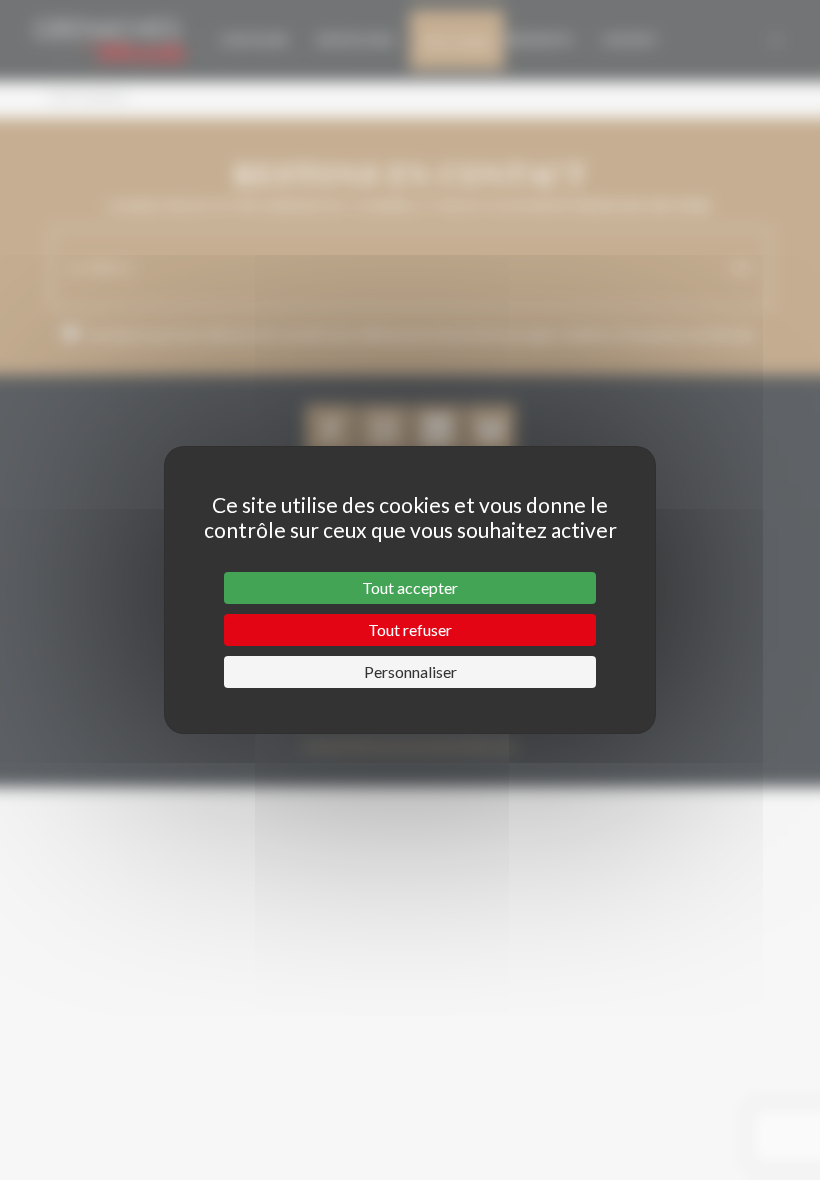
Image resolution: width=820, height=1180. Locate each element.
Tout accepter (410, 587)
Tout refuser (410, 629)
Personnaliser (410, 671)
